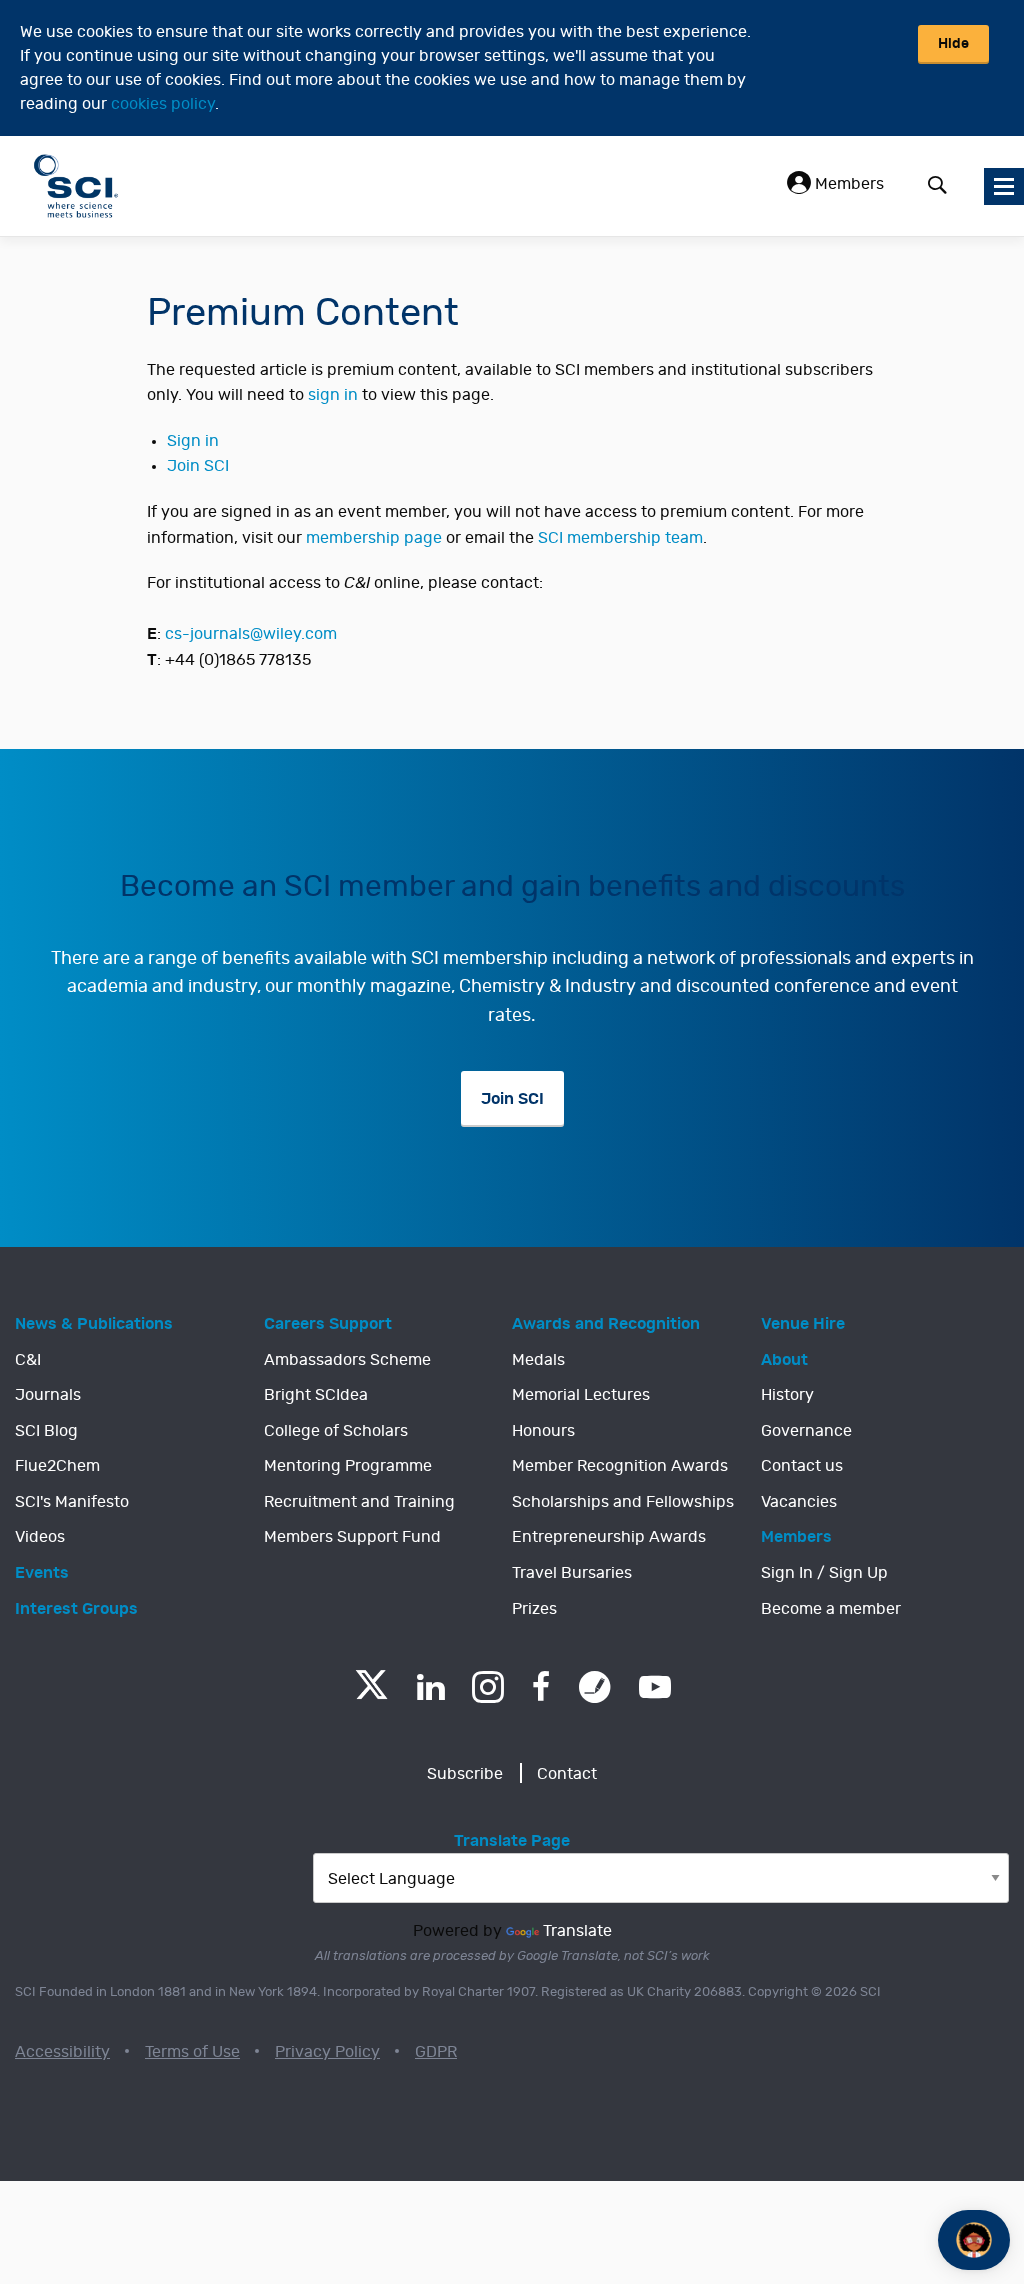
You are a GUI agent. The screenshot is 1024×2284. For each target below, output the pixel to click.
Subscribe (465, 1774)
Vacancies (799, 1502)
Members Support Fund (352, 1537)
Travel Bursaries (572, 1573)
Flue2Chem (57, 1466)
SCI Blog (46, 1431)
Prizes (534, 1609)
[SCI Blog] (595, 1687)
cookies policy (163, 104)
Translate (577, 1931)
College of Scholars (336, 1431)
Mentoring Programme (348, 1466)
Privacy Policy (327, 2052)
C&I (28, 1360)
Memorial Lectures (581, 1395)
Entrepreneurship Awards (609, 1537)
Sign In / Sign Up (824, 1573)
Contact (567, 1774)
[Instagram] (488, 1687)
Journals (48, 1395)
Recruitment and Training (359, 1502)
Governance (806, 1431)
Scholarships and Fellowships (623, 1502)
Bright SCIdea (316, 1395)
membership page (374, 538)
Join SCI (198, 466)
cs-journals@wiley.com (251, 634)
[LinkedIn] (430, 1687)
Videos (40, 1537)
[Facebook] (541, 1687)
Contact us (802, 1466)
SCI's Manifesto (72, 1502)
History (787, 1395)
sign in (333, 395)
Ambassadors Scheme (347, 1360)
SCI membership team (620, 538)
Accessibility (62, 2052)
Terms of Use (192, 2052)
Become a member (831, 1609)
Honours (543, 1431)
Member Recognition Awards (620, 1466)
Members (847, 184)
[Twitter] (371, 1693)
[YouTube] (655, 1687)
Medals (538, 1360)
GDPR (436, 2052)
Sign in (193, 441)
